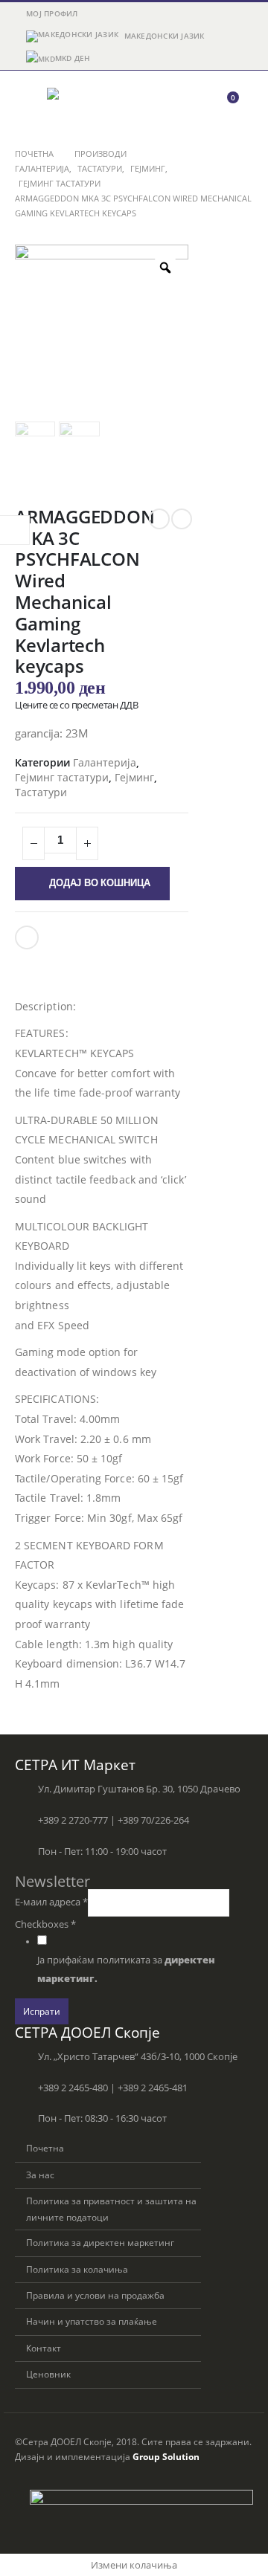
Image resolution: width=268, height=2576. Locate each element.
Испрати (42, 2011)
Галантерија (105, 762)
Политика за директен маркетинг (100, 2242)
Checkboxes (45, 1924)
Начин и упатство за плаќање (92, 2321)
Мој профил (52, 13)
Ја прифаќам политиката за (126, 1969)
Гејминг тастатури (62, 777)
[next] (182, 519)
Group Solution (166, 2456)
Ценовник (48, 2374)
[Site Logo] (88, 104)
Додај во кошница (100, 883)
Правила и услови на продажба (95, 2295)
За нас (40, 2175)
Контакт (44, 2348)
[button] (28, 104)
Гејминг (134, 777)
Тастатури (41, 792)
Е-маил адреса (51, 1902)
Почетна (45, 2148)
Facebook (27, 937)
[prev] (159, 519)
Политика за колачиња (77, 2269)
